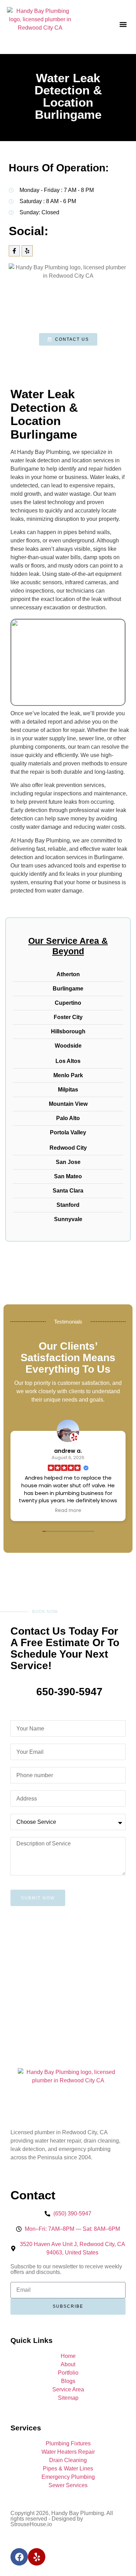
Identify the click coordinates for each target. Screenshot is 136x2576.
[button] (123, 25)
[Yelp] (27, 251)
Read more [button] (46, 1511)
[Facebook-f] (14, 251)
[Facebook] (19, 2557)
